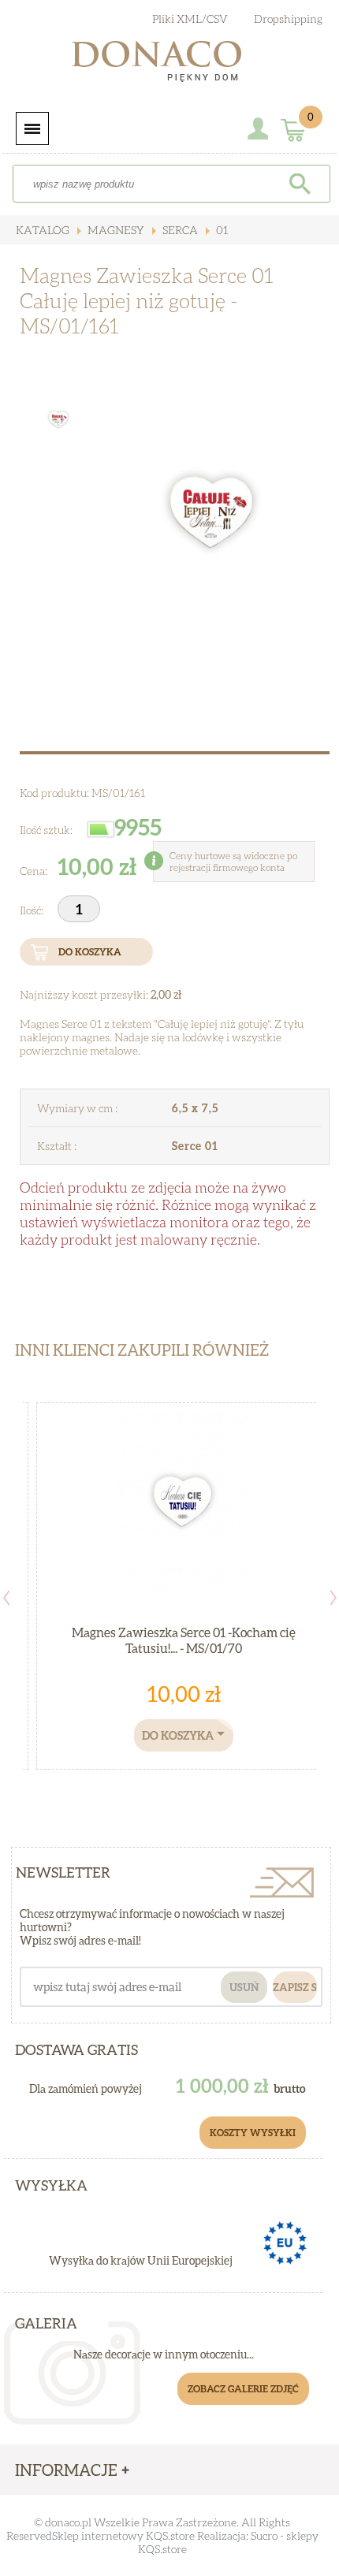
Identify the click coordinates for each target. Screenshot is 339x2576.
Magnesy (115, 230)
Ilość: (33, 910)
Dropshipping (288, 19)
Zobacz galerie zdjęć (243, 2389)
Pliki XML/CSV (190, 19)
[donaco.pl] (169, 65)
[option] (214, 518)
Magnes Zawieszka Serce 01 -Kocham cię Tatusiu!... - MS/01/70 (184, 1640)
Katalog (43, 230)
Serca (179, 230)
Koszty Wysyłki (253, 2133)
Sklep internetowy (98, 2535)
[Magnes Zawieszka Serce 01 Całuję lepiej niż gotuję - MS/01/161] (214, 518)
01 (221, 230)
